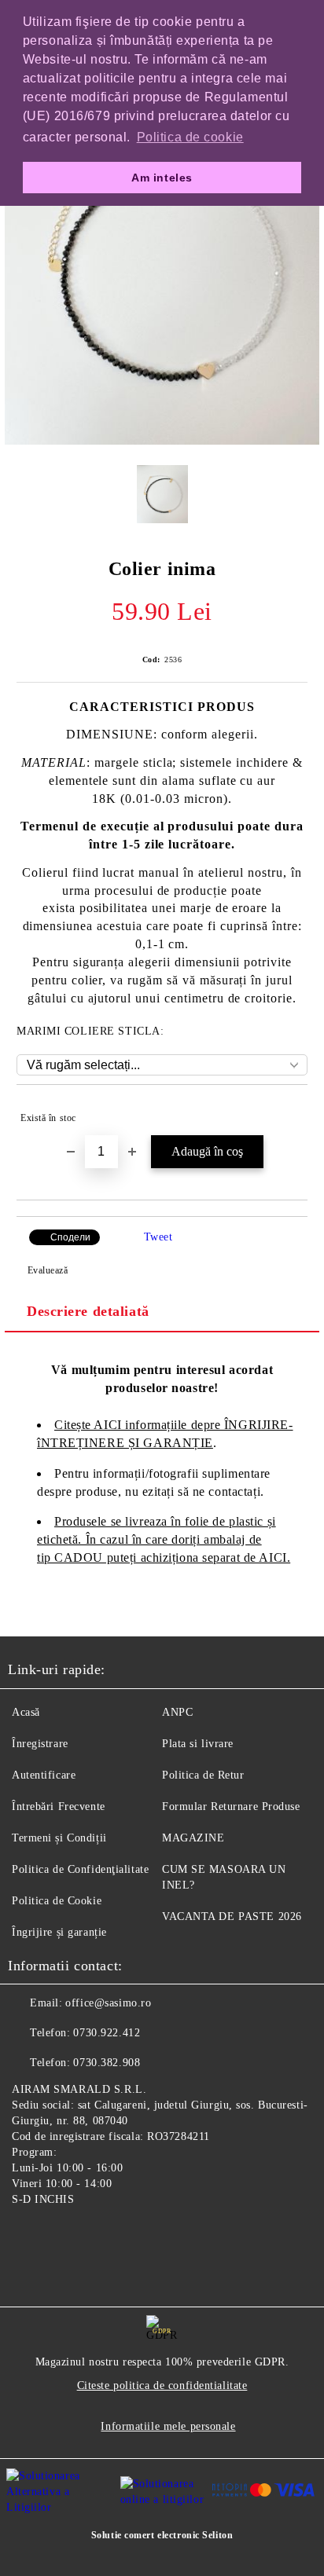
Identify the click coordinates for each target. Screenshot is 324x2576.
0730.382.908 (107, 2063)
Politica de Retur (203, 1775)
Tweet (158, 1237)
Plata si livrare (198, 1744)
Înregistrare (40, 1744)
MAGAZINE (193, 1838)
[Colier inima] (162, 441)
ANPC (177, 1712)
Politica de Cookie (57, 1901)
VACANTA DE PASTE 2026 (232, 1916)
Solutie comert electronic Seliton (162, 2535)
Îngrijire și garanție (59, 1932)
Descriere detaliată (88, 1311)
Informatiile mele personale (168, 2426)
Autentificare (44, 1775)
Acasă (26, 1712)
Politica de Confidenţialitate (80, 1869)
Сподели (70, 1237)
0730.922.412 (107, 2033)
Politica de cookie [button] (190, 137)
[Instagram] (63, 2236)
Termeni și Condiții (59, 1838)
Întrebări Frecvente (59, 1806)
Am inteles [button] (162, 178)
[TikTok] (98, 2236)
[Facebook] (28, 2236)
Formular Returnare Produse (231, 1806)
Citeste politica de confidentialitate (162, 2385)
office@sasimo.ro (108, 2003)
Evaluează (48, 1270)
